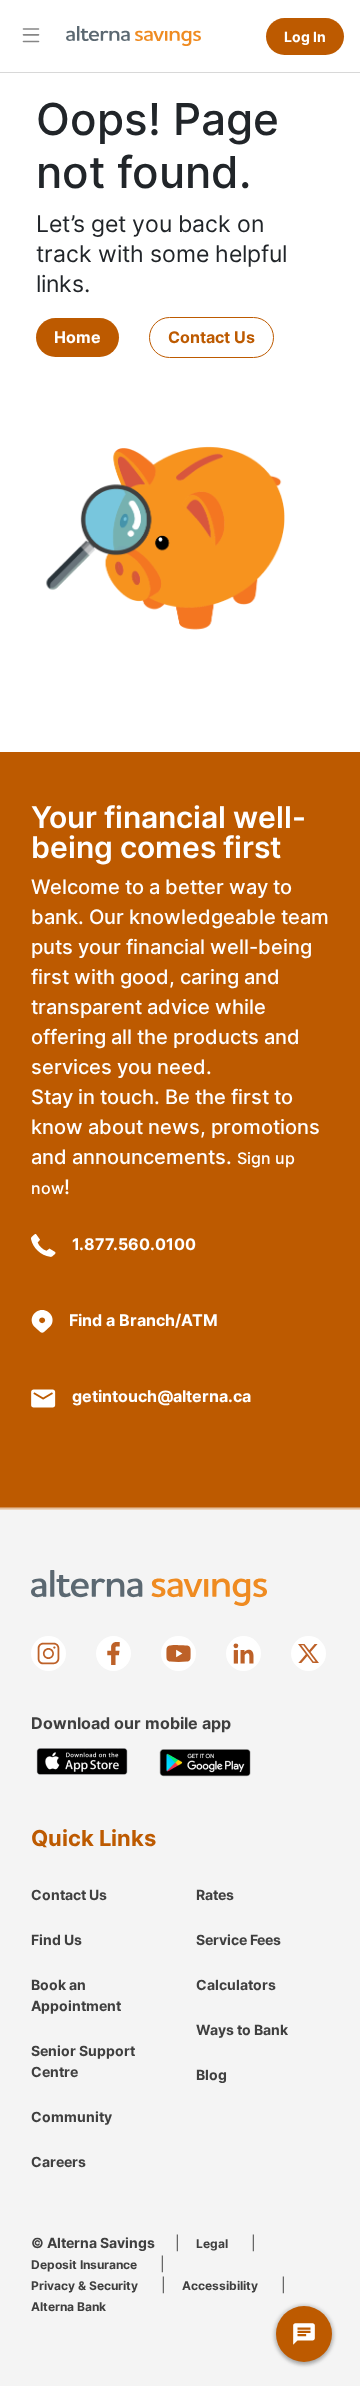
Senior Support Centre (83, 2061)
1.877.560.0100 (134, 1244)
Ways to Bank (242, 2029)
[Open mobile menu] (31, 34)
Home (77, 337)
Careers (58, 2161)
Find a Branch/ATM (143, 1320)
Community (71, 2116)
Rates (215, 1894)
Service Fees (238, 1939)
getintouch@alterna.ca (161, 1396)
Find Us (56, 1939)
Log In (305, 36)
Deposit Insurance (84, 2264)
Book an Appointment (76, 1995)
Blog (211, 2074)
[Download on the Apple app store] (82, 1762)
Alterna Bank (68, 2306)
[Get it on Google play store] (205, 1762)
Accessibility (220, 2285)
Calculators (236, 1984)
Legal (212, 2243)
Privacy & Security (84, 2285)
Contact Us (211, 337)
